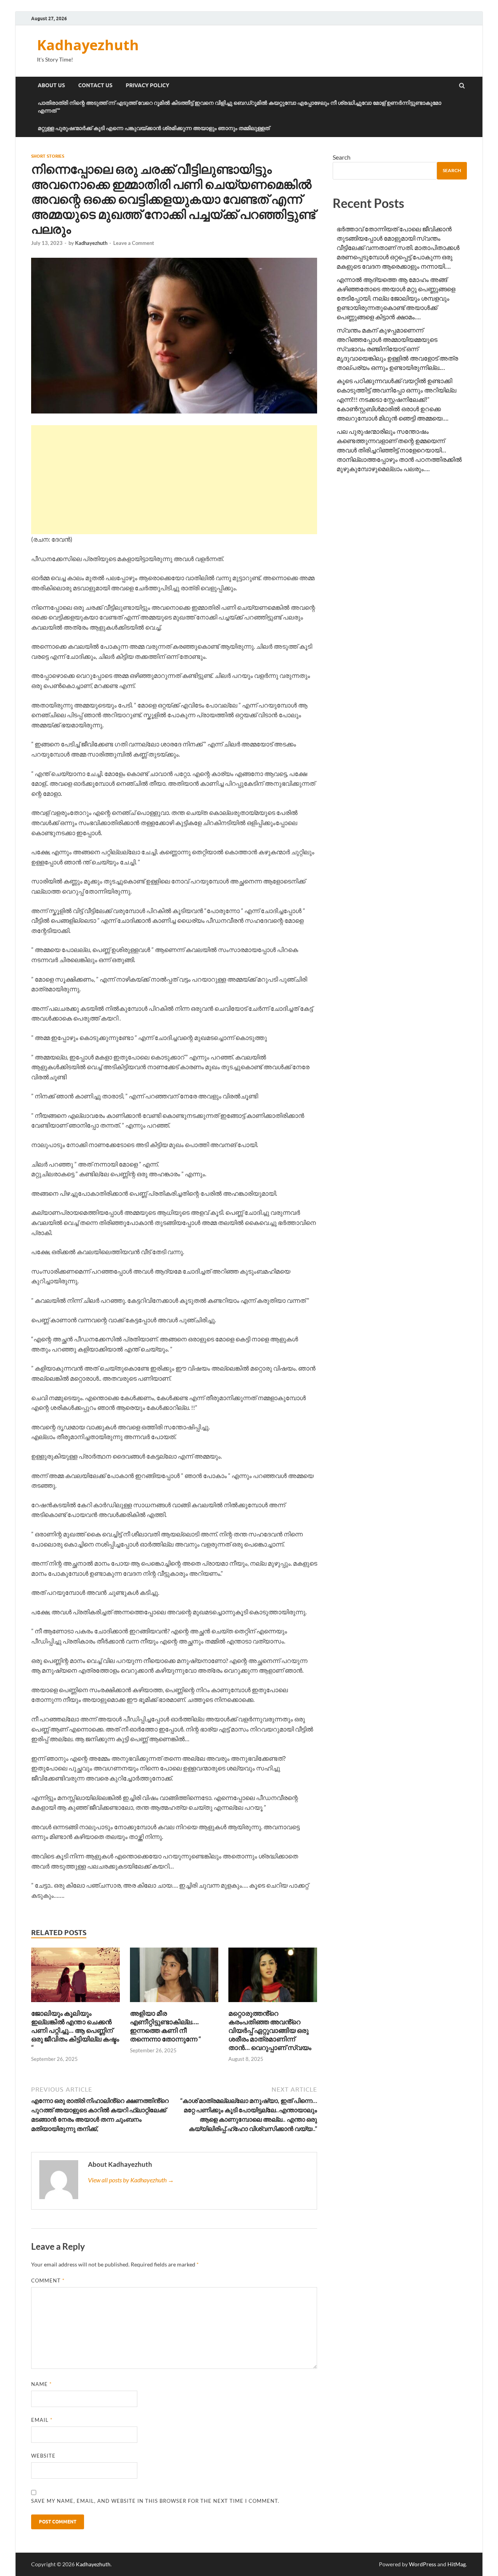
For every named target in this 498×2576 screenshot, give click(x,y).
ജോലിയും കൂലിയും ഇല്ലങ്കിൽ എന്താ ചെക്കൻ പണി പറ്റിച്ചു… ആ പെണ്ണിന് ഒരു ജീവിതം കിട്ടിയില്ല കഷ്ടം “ (75, 2030)
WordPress (423, 2564)
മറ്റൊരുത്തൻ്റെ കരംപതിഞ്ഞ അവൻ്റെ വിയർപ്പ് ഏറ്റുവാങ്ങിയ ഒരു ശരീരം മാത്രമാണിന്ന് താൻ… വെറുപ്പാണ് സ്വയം (270, 2030)
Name (41, 2384)
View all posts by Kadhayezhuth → (131, 2180)
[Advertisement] (174, 480)
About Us (51, 85)
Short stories (48, 156)
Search (342, 157)
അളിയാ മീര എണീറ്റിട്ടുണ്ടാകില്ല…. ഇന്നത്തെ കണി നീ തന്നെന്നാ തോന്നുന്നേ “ (166, 2026)
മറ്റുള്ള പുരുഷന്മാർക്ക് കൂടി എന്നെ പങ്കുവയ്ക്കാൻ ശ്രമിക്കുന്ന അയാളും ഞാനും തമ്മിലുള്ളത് (154, 128)
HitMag (457, 2564)
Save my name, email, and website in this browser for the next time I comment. (155, 2501)
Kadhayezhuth (88, 45)
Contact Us (95, 85)
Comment (48, 2280)
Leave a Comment (134, 243)
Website (43, 2456)
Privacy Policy (147, 85)
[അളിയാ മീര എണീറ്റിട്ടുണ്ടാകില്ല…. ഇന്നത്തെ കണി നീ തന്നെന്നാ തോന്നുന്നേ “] (174, 2004)
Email (42, 2420)
